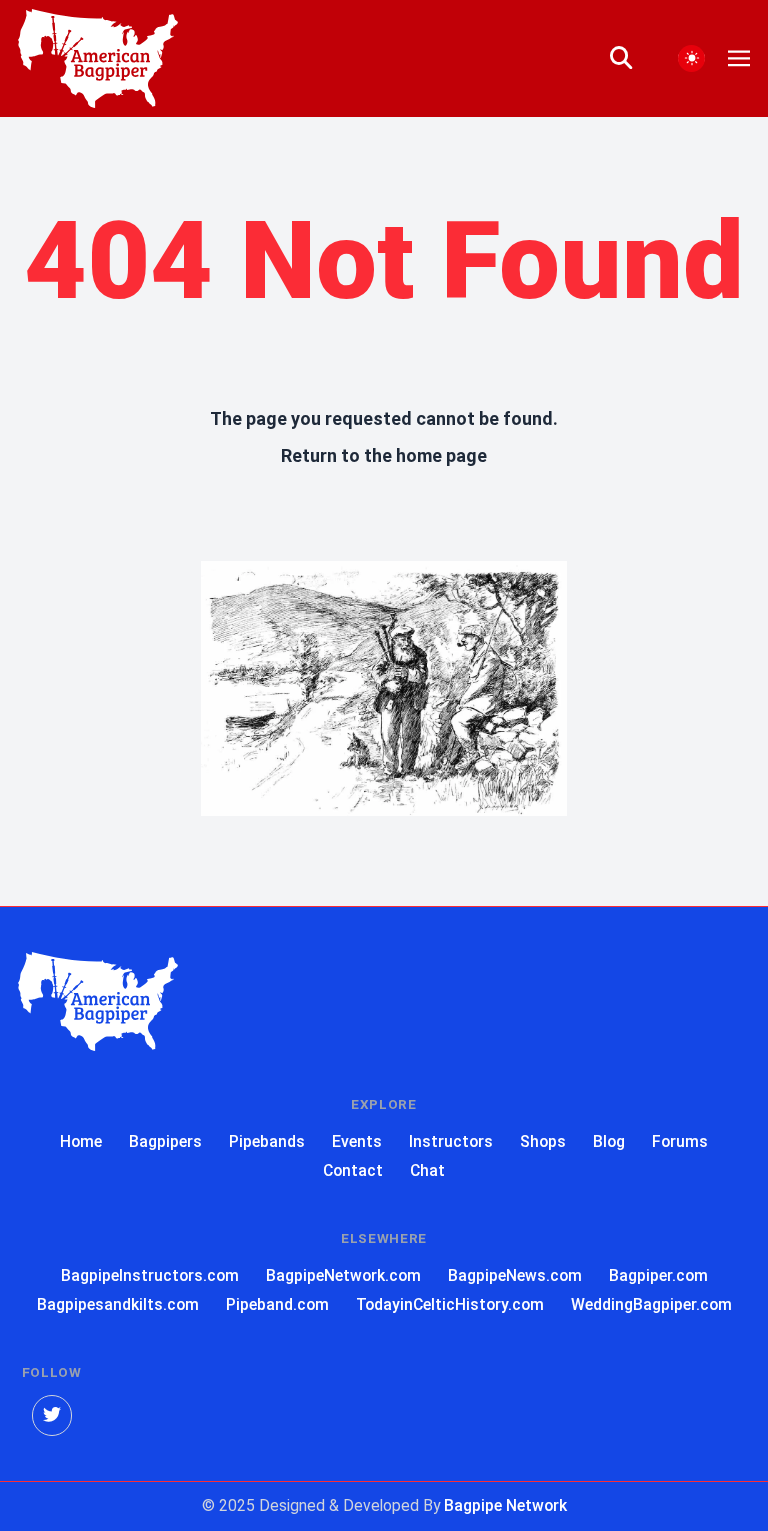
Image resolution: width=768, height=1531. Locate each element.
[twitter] (52, 1415)
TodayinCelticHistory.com (450, 1304)
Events (357, 1141)
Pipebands (267, 1141)
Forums (680, 1141)
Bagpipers (165, 1141)
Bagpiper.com (658, 1275)
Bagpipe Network (505, 1505)
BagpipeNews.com (515, 1275)
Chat (427, 1170)
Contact (353, 1170)
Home (81, 1141)
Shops (543, 1141)
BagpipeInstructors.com (150, 1275)
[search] (633, 59)
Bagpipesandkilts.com (118, 1304)
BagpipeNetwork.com (343, 1275)
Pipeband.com (277, 1304)
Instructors (451, 1141)
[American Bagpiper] (98, 1001)
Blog (609, 1141)
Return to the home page (384, 455)
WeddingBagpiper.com (651, 1304)
